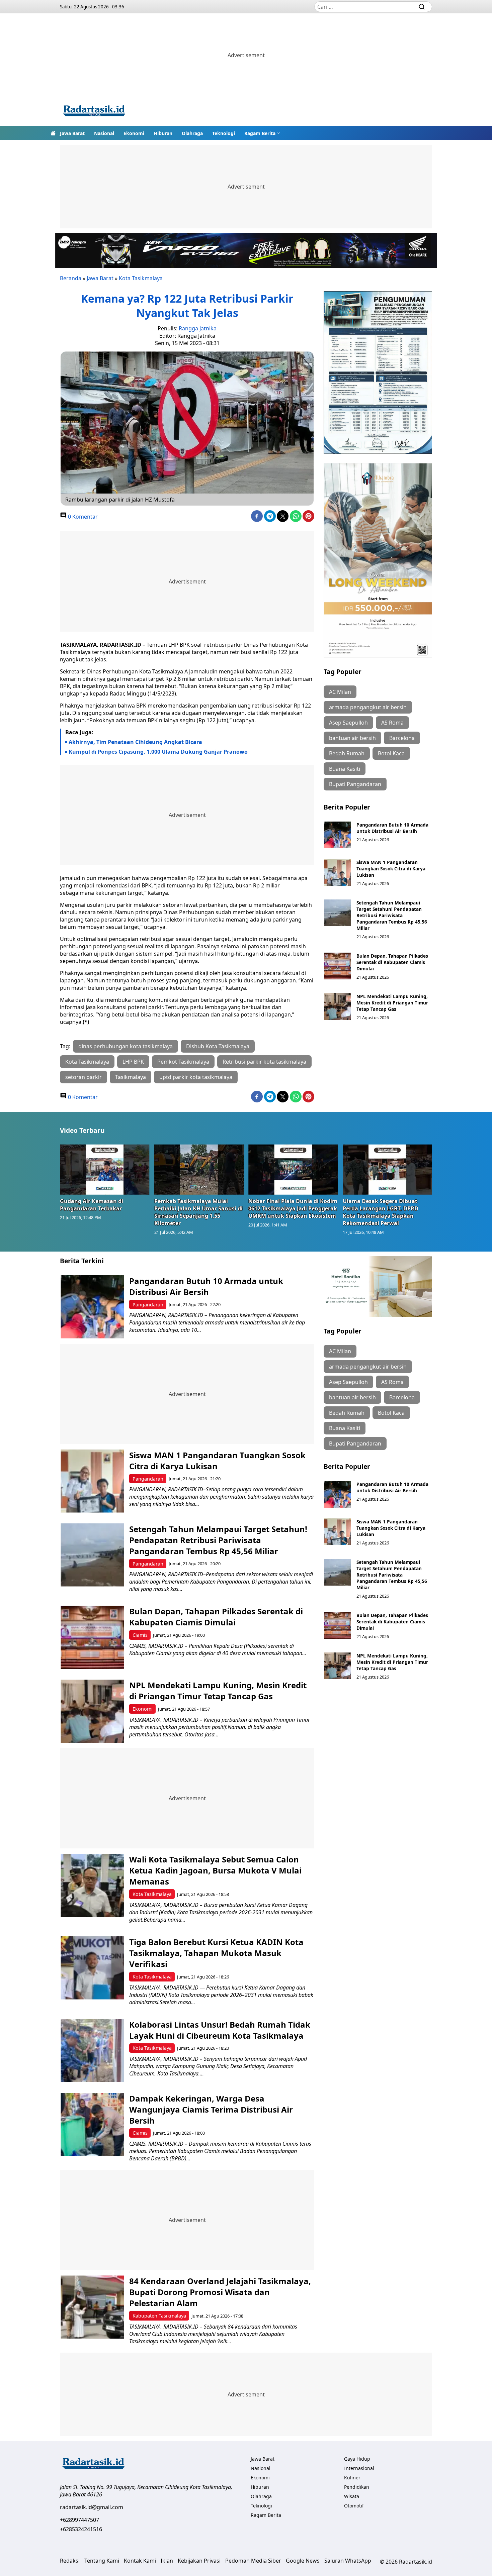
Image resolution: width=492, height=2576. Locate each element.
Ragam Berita (260, 133)
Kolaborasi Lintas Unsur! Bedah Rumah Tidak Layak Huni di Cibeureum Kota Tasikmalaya (220, 2030)
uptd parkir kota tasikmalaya (196, 1077)
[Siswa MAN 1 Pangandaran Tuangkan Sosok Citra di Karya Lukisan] (338, 872)
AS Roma (392, 723)
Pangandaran (148, 1305)
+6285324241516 (81, 2529)
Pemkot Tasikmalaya (183, 1062)
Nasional (104, 133)
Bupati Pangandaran (355, 784)
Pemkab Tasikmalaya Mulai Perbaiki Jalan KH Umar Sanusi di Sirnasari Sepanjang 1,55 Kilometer (198, 1212)
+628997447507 (79, 2520)
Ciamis (140, 1635)
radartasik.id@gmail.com (92, 2507)
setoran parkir (84, 1077)
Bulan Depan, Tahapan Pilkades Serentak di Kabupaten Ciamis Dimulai (392, 962)
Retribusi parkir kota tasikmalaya (264, 1062)
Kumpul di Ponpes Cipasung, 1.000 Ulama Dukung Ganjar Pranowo (158, 752)
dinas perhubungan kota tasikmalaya (126, 1046)
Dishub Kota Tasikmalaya (218, 1046)
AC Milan (340, 692)
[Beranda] (53, 133)
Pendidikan (357, 2487)
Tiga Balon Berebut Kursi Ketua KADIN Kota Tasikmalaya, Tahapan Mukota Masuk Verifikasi (216, 1953)
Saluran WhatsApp (348, 2561)
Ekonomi (134, 133)
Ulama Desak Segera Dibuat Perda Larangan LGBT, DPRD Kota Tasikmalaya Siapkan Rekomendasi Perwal (381, 1212)
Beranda (71, 278)
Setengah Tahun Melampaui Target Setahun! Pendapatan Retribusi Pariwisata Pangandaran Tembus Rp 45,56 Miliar (392, 915)
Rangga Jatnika (198, 328)
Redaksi (70, 2561)
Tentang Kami (102, 2561)
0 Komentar (82, 517)
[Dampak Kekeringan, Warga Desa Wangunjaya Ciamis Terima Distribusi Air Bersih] (92, 2124)
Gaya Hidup (357, 2459)
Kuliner (352, 2478)
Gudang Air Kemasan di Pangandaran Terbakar (92, 1205)
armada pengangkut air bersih (368, 707)
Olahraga (192, 133)
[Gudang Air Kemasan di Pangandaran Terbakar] (105, 1169)
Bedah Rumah (347, 753)
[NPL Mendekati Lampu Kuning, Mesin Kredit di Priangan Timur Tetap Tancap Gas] (338, 1006)
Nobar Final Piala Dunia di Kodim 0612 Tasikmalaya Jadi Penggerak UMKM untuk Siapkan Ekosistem (293, 1208)
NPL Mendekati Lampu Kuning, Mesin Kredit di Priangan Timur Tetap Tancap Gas (392, 1003)
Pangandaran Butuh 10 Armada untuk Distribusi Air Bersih (392, 828)
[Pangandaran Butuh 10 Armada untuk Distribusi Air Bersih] (338, 835)
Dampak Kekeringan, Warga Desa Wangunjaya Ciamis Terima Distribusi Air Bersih (211, 2109)
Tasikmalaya (131, 1077)
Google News (303, 2561)
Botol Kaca (391, 753)
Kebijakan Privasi (199, 2561)
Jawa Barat (72, 133)
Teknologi (224, 133)
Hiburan (163, 133)
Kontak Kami (140, 2561)
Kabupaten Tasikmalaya (159, 2316)
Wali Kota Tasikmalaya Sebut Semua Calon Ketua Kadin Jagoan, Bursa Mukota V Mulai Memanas (215, 1870)
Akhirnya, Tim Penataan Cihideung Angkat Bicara (135, 742)
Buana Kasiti (345, 769)
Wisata (352, 2496)
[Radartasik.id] (94, 112)
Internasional (359, 2468)
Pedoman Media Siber (253, 2561)
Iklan (167, 2561)
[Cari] (422, 7)
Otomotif (354, 2506)
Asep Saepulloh (348, 723)
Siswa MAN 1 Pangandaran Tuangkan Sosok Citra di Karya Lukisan (391, 869)
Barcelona (402, 738)
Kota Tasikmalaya (141, 278)
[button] (262, 133)
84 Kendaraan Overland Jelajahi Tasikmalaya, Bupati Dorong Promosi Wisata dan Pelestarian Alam (220, 2292)
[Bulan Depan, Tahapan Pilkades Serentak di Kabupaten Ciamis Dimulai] (338, 966)
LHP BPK (133, 1062)
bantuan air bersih (352, 738)
